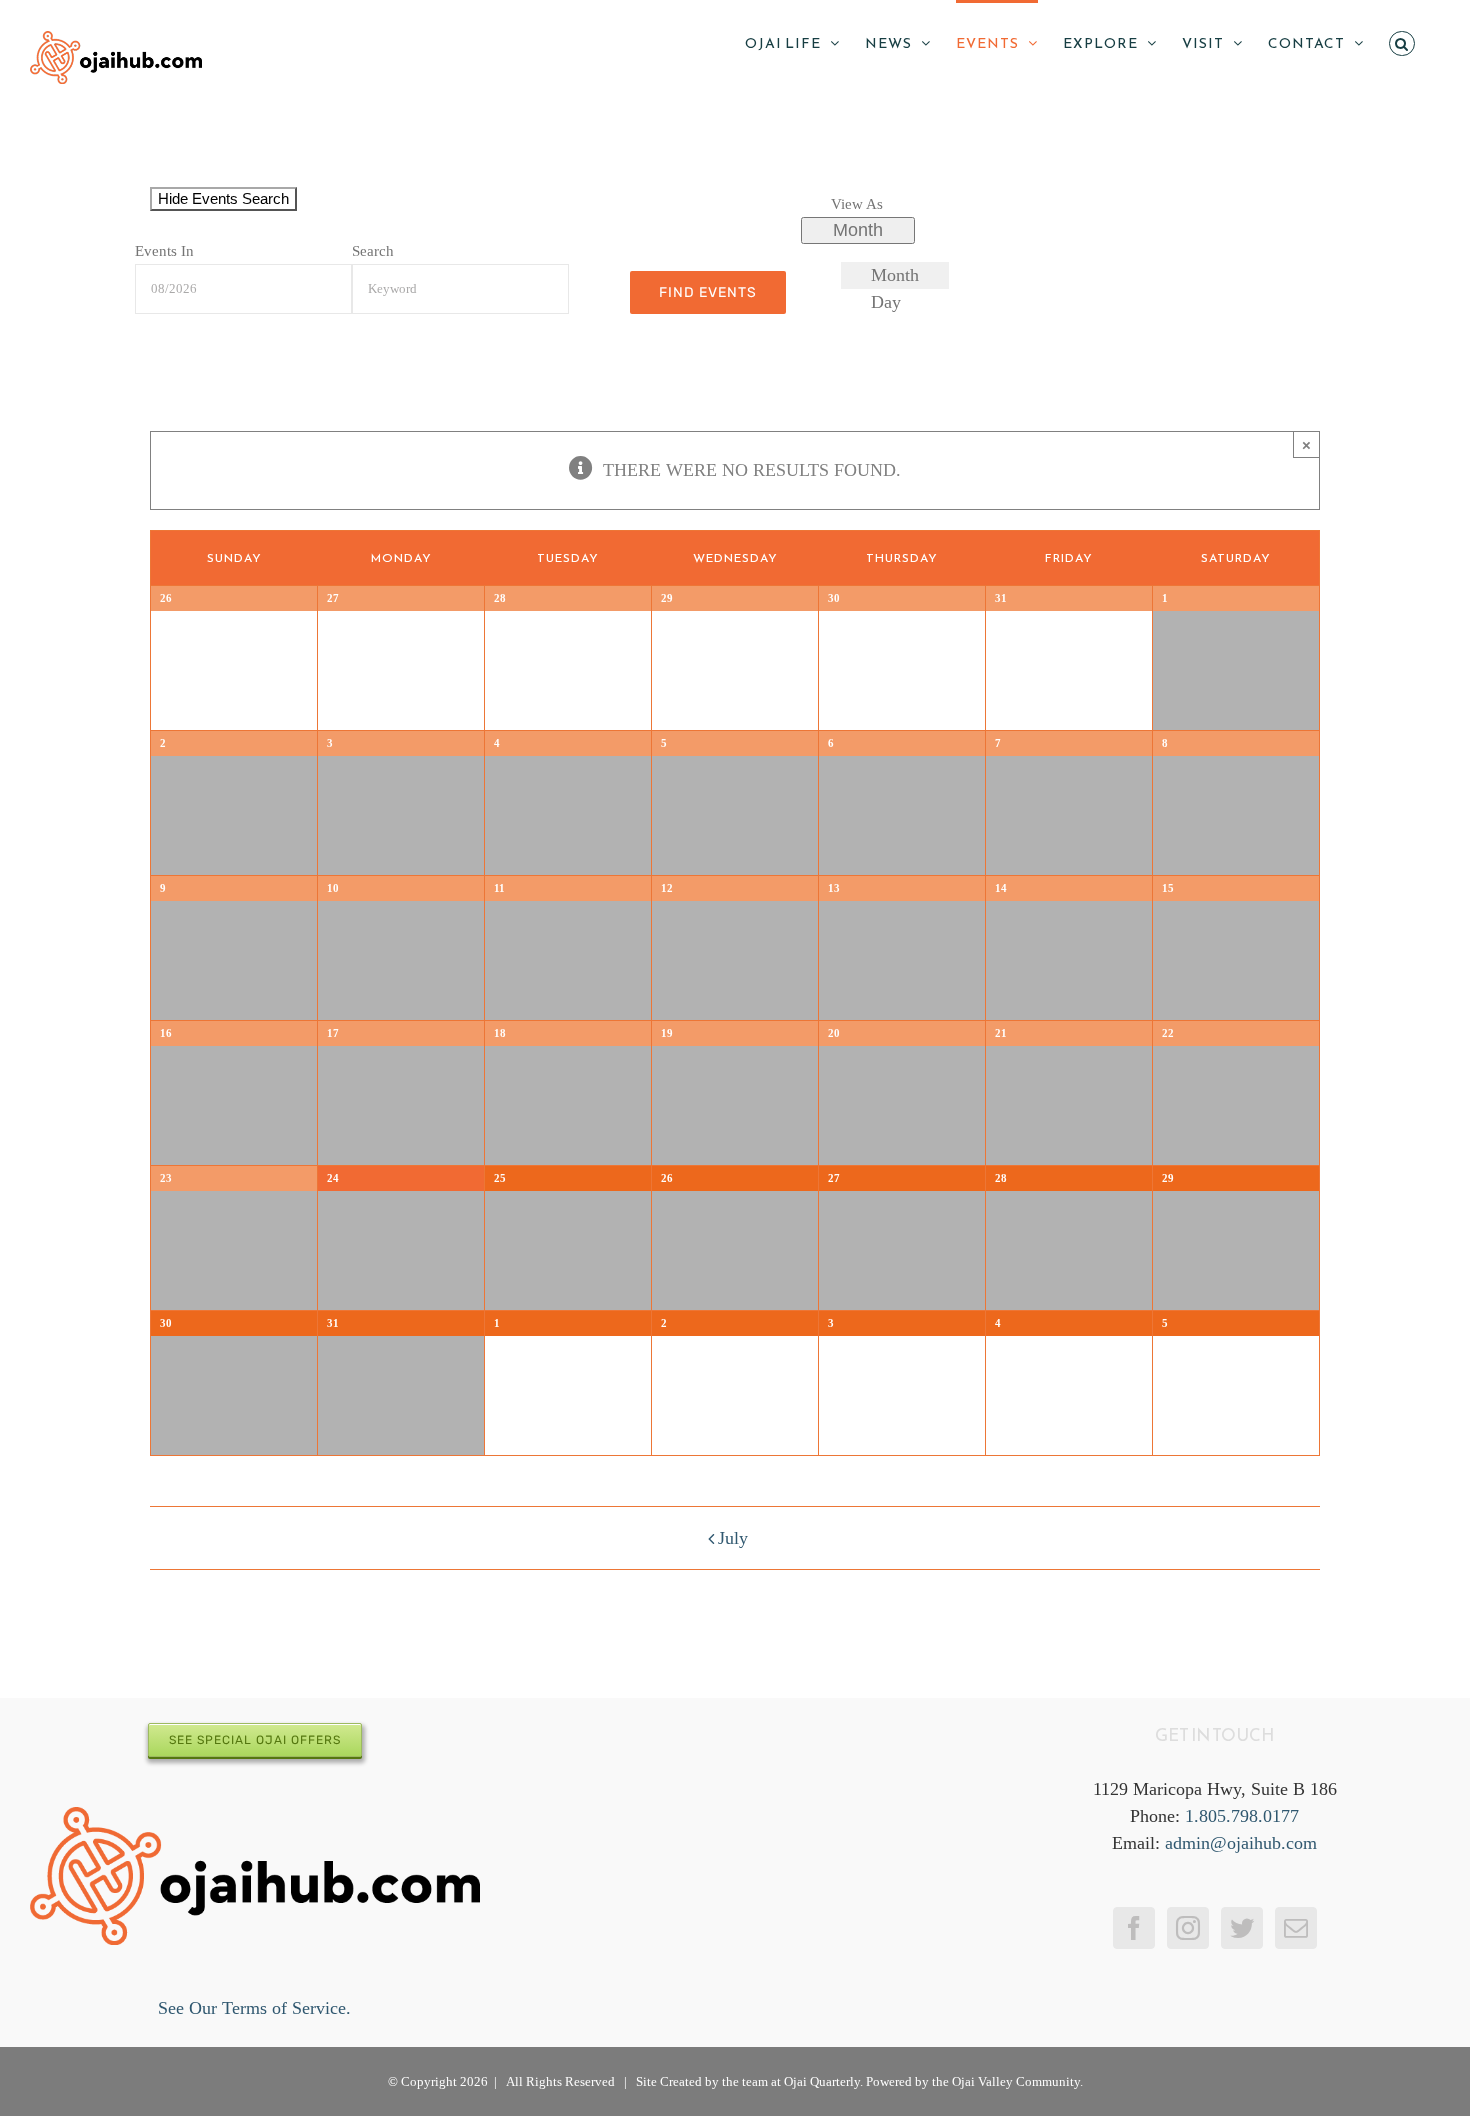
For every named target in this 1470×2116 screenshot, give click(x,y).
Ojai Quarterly (822, 2081)
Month (858, 230)
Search (373, 250)
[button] (1402, 42)
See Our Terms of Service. (254, 2008)
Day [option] (886, 302)
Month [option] (895, 275)
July (733, 1538)
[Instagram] (1188, 1928)
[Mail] (1296, 1928)
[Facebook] (1134, 1928)
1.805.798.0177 (1242, 1816)
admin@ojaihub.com (1241, 1843)
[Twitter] (1242, 1928)
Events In (164, 250)
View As (857, 203)
